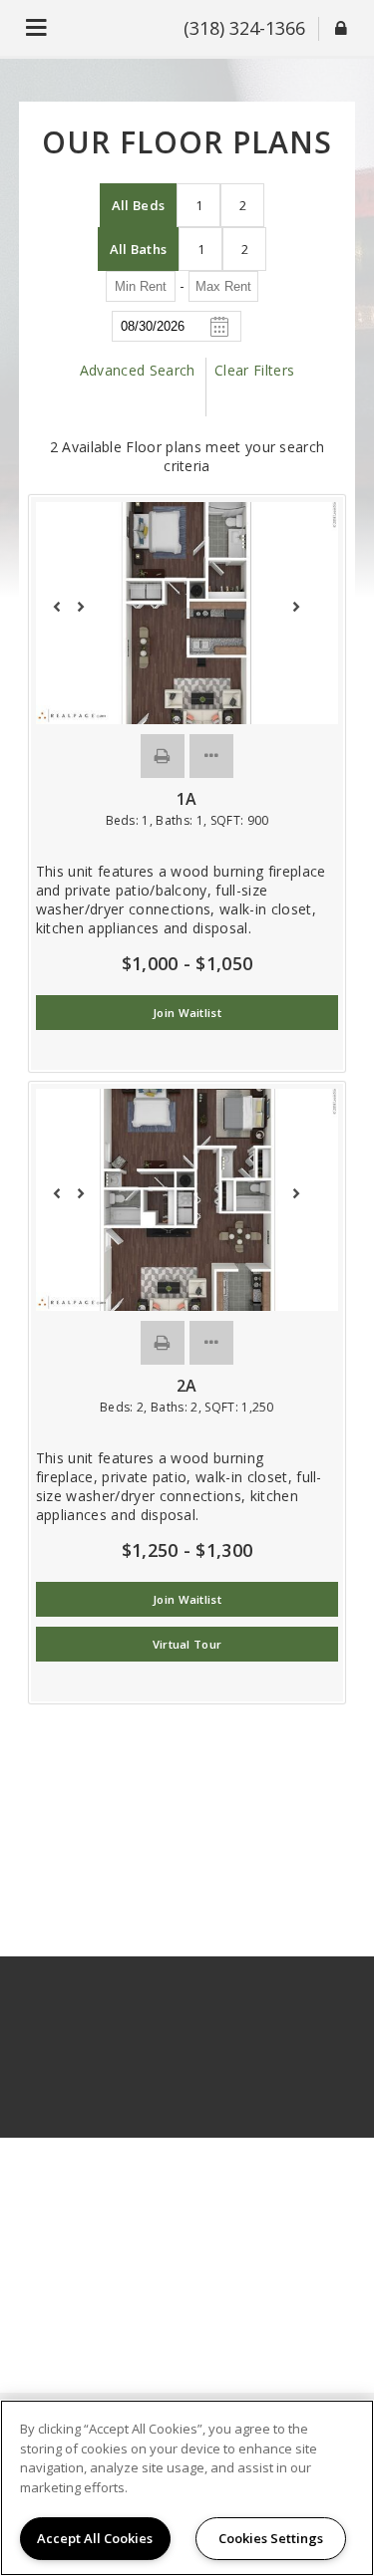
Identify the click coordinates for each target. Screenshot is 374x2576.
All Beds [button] (139, 205)
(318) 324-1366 (244, 28)
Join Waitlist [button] (187, 1013)
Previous (68, 616)
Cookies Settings (271, 2538)
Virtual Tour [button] (187, 1644)
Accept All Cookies (95, 2538)
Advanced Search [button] (138, 370)
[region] (187, 2488)
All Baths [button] (139, 249)
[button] (163, 756)
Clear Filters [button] (254, 370)
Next (306, 616)
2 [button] (243, 205)
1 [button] (199, 205)
